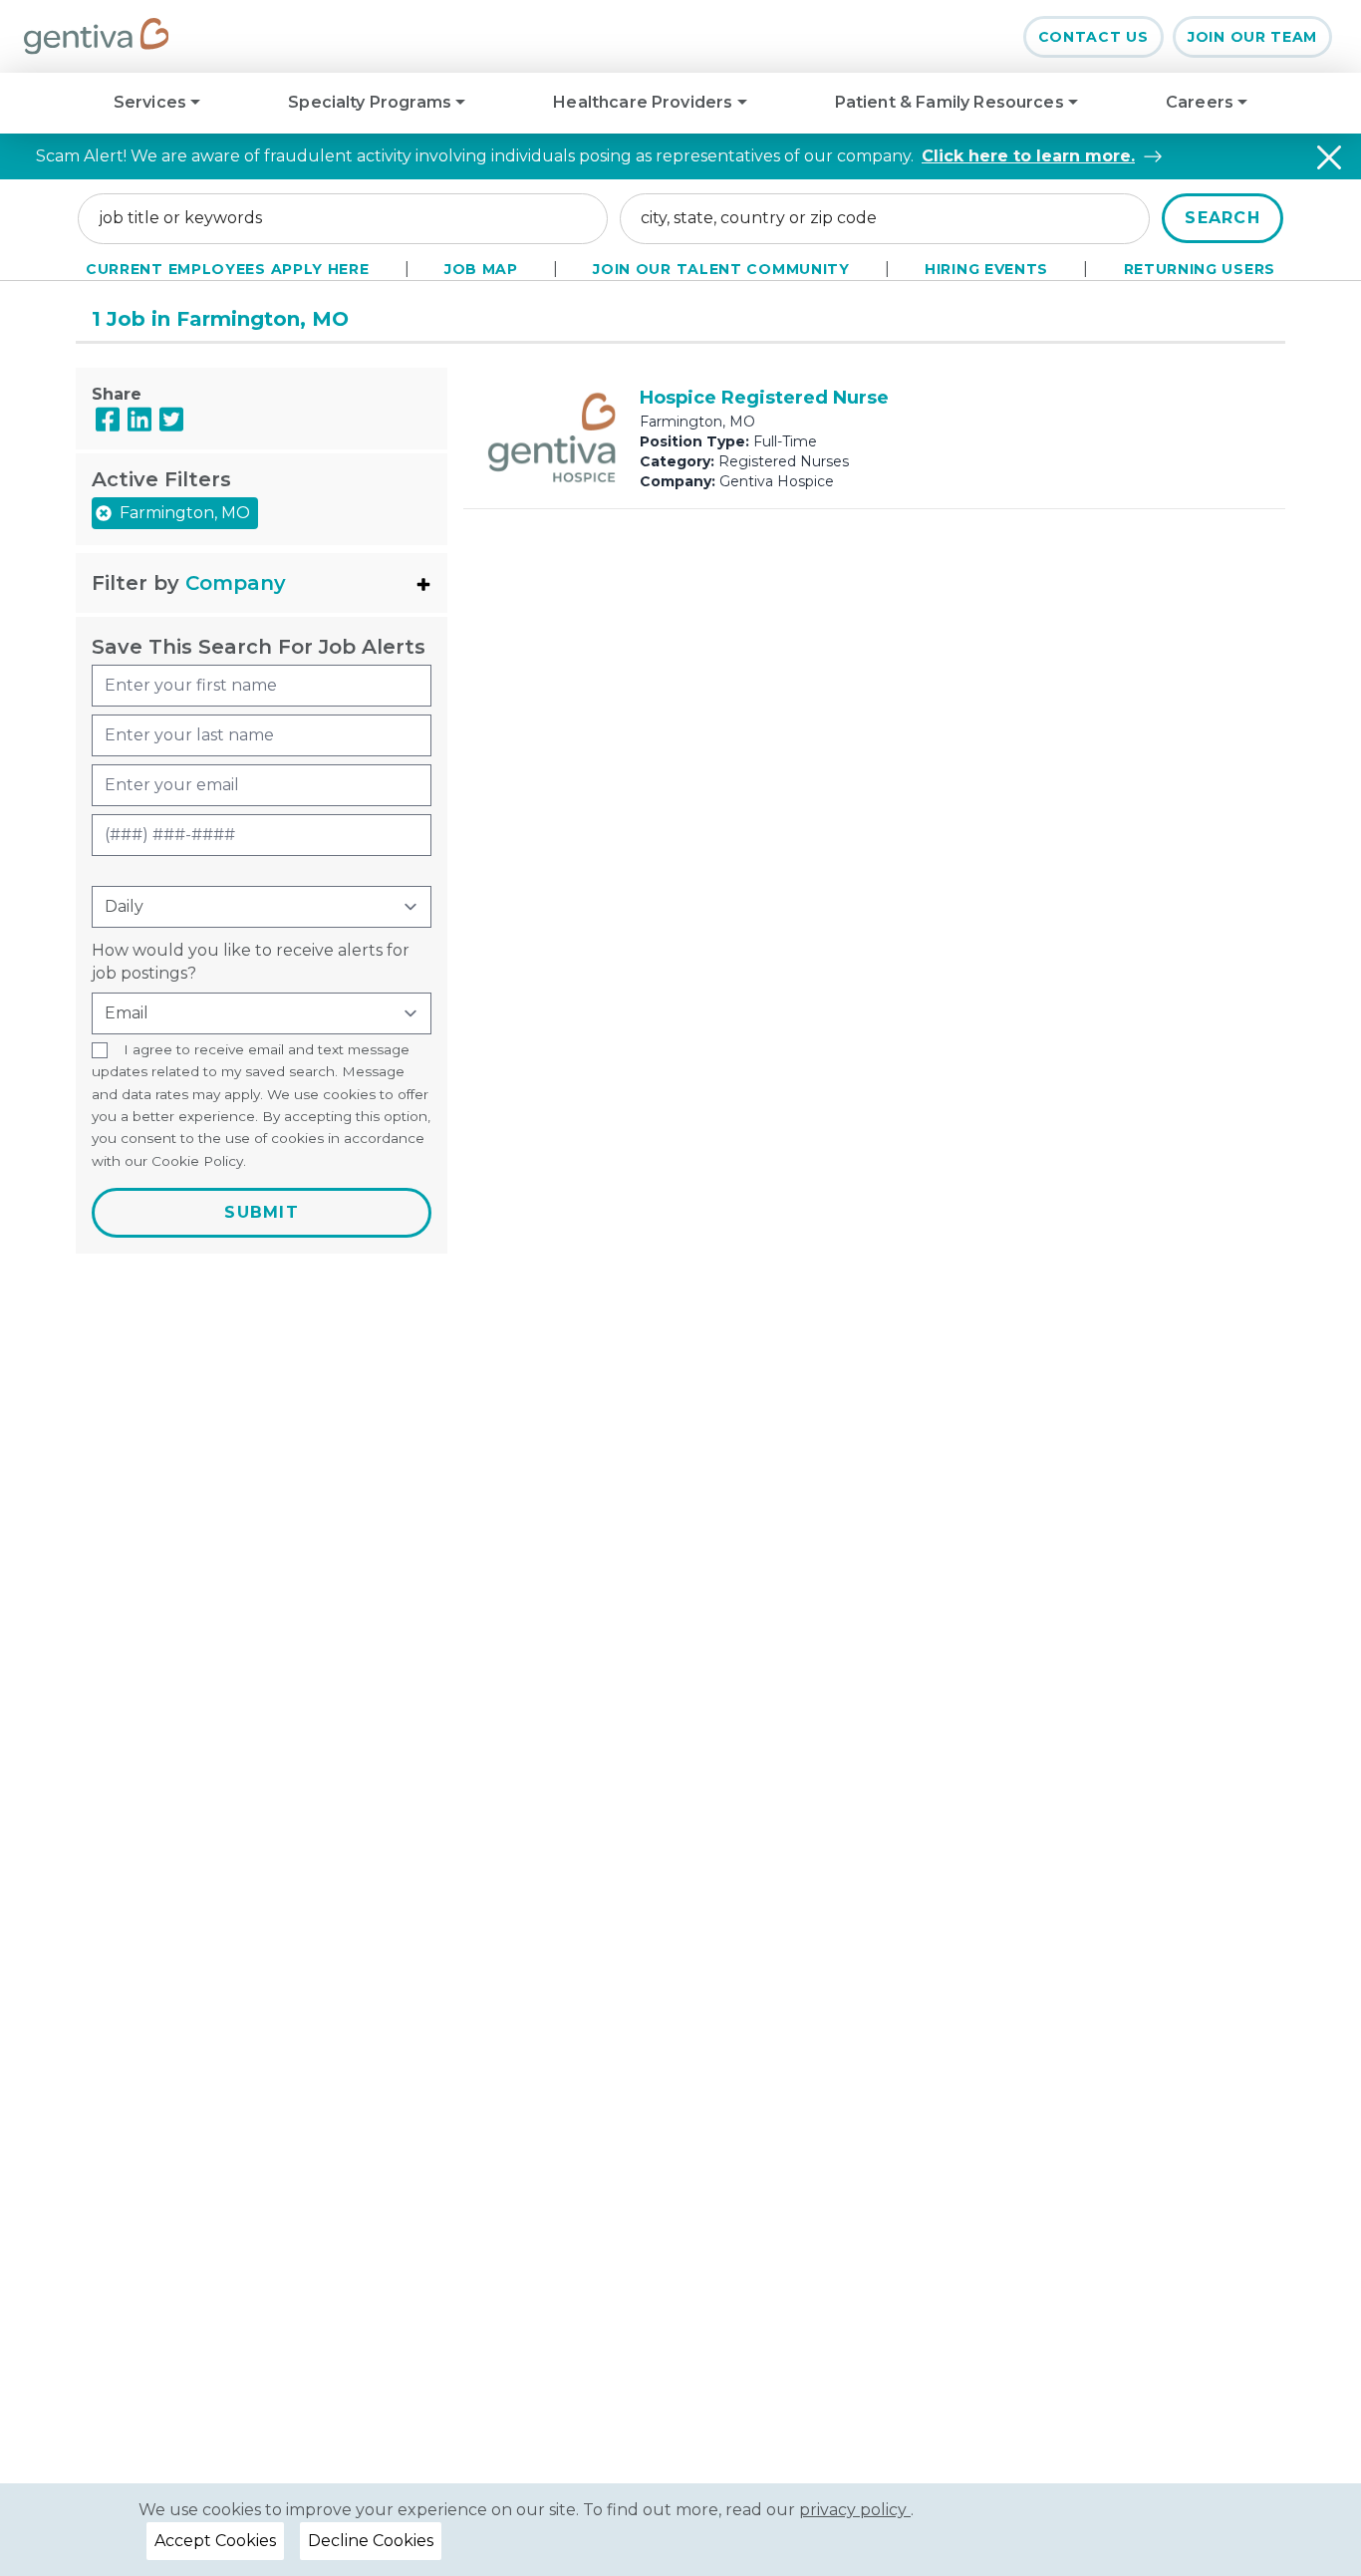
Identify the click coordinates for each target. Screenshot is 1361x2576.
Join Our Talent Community (721, 269)
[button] (262, 583)
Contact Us (1093, 37)
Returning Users (1200, 269)
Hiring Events (986, 269)
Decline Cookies (371, 2541)
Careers (1202, 102)
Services (152, 102)
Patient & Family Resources (952, 102)
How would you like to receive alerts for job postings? (251, 961)
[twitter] (171, 419)
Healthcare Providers (645, 102)
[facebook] (108, 419)
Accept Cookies (215, 2541)
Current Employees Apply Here (228, 269)
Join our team (1252, 37)
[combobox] (343, 218)
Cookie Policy (197, 1161)
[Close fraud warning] (1329, 157)
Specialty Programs (372, 102)
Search (1223, 218)
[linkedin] (139, 419)
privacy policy (855, 2510)
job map (481, 269)
